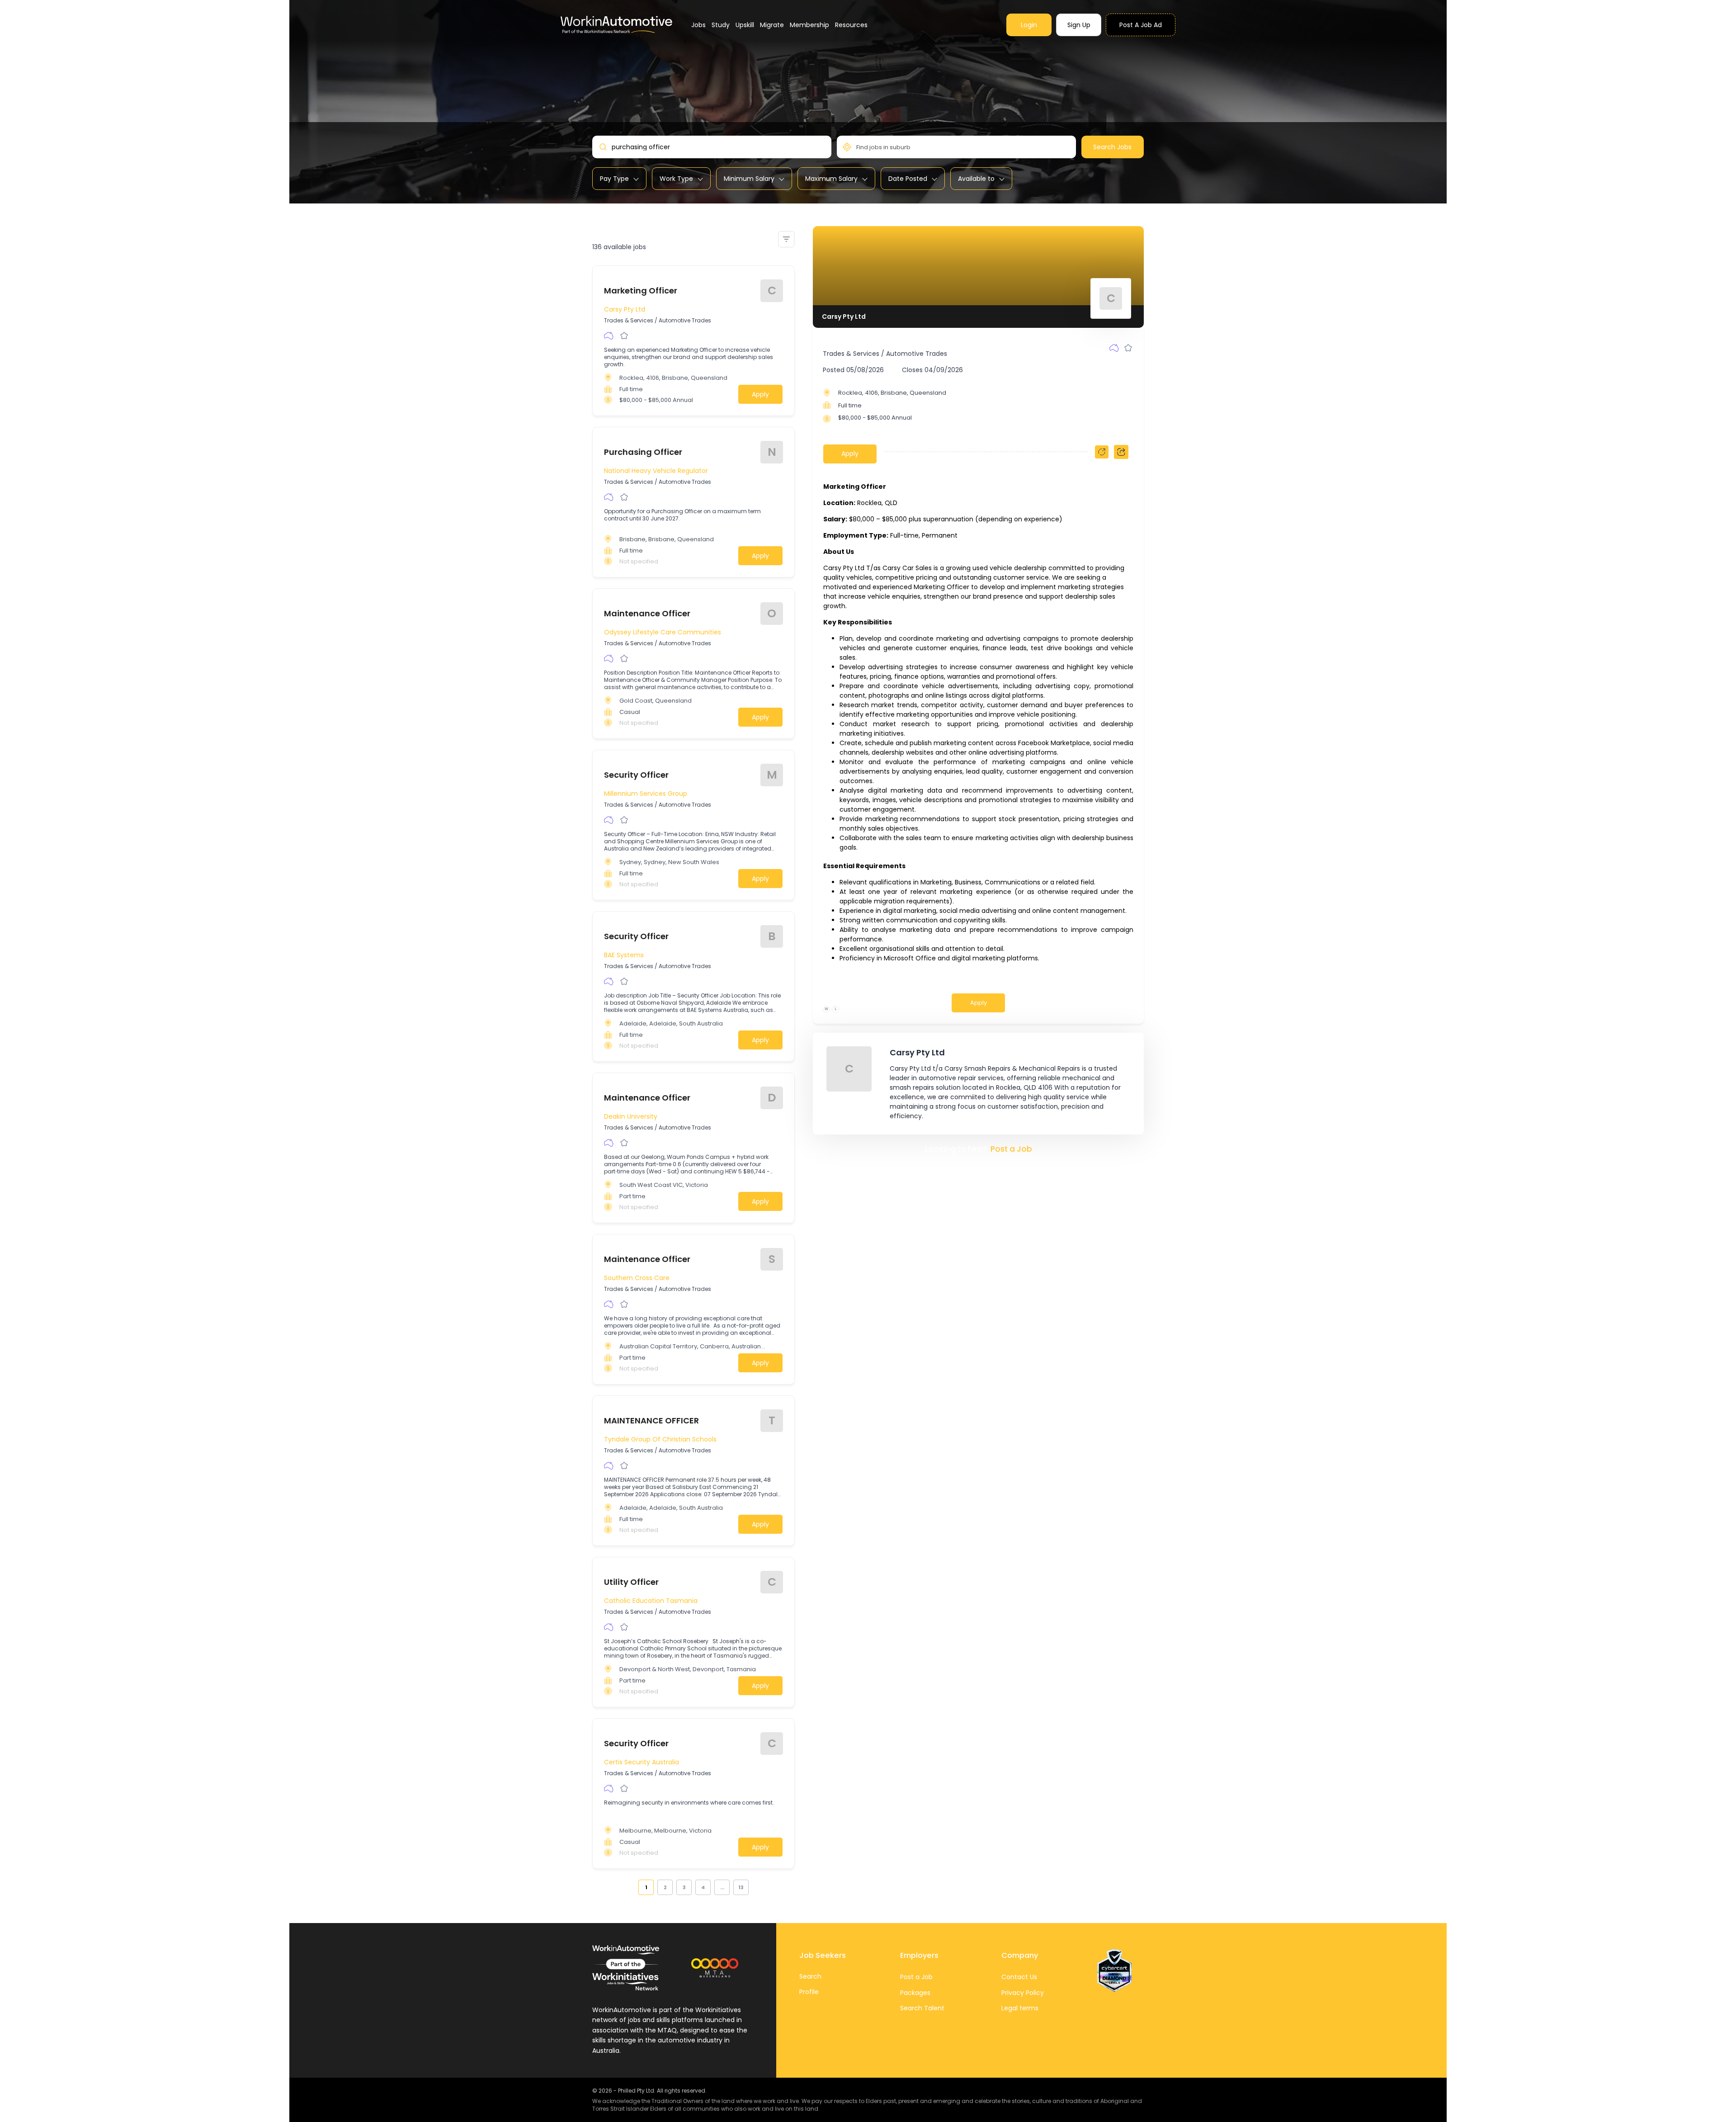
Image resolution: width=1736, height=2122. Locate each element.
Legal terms (1020, 2008)
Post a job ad (1141, 25)
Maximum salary (831, 179)
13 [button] (741, 1887)
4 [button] (703, 1887)
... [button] (722, 1887)
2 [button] (665, 1887)
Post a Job (1011, 1149)
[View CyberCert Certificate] (1114, 1971)
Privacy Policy (1023, 1993)
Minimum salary (749, 179)
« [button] (633, 1887)
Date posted (908, 179)
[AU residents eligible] (609, 336)
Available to (976, 179)
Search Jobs (1112, 147)
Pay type (614, 179)
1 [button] (646, 1887)
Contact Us (1019, 1977)
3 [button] (684, 1887)
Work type (676, 179)
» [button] (754, 1887)
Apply (760, 394)
